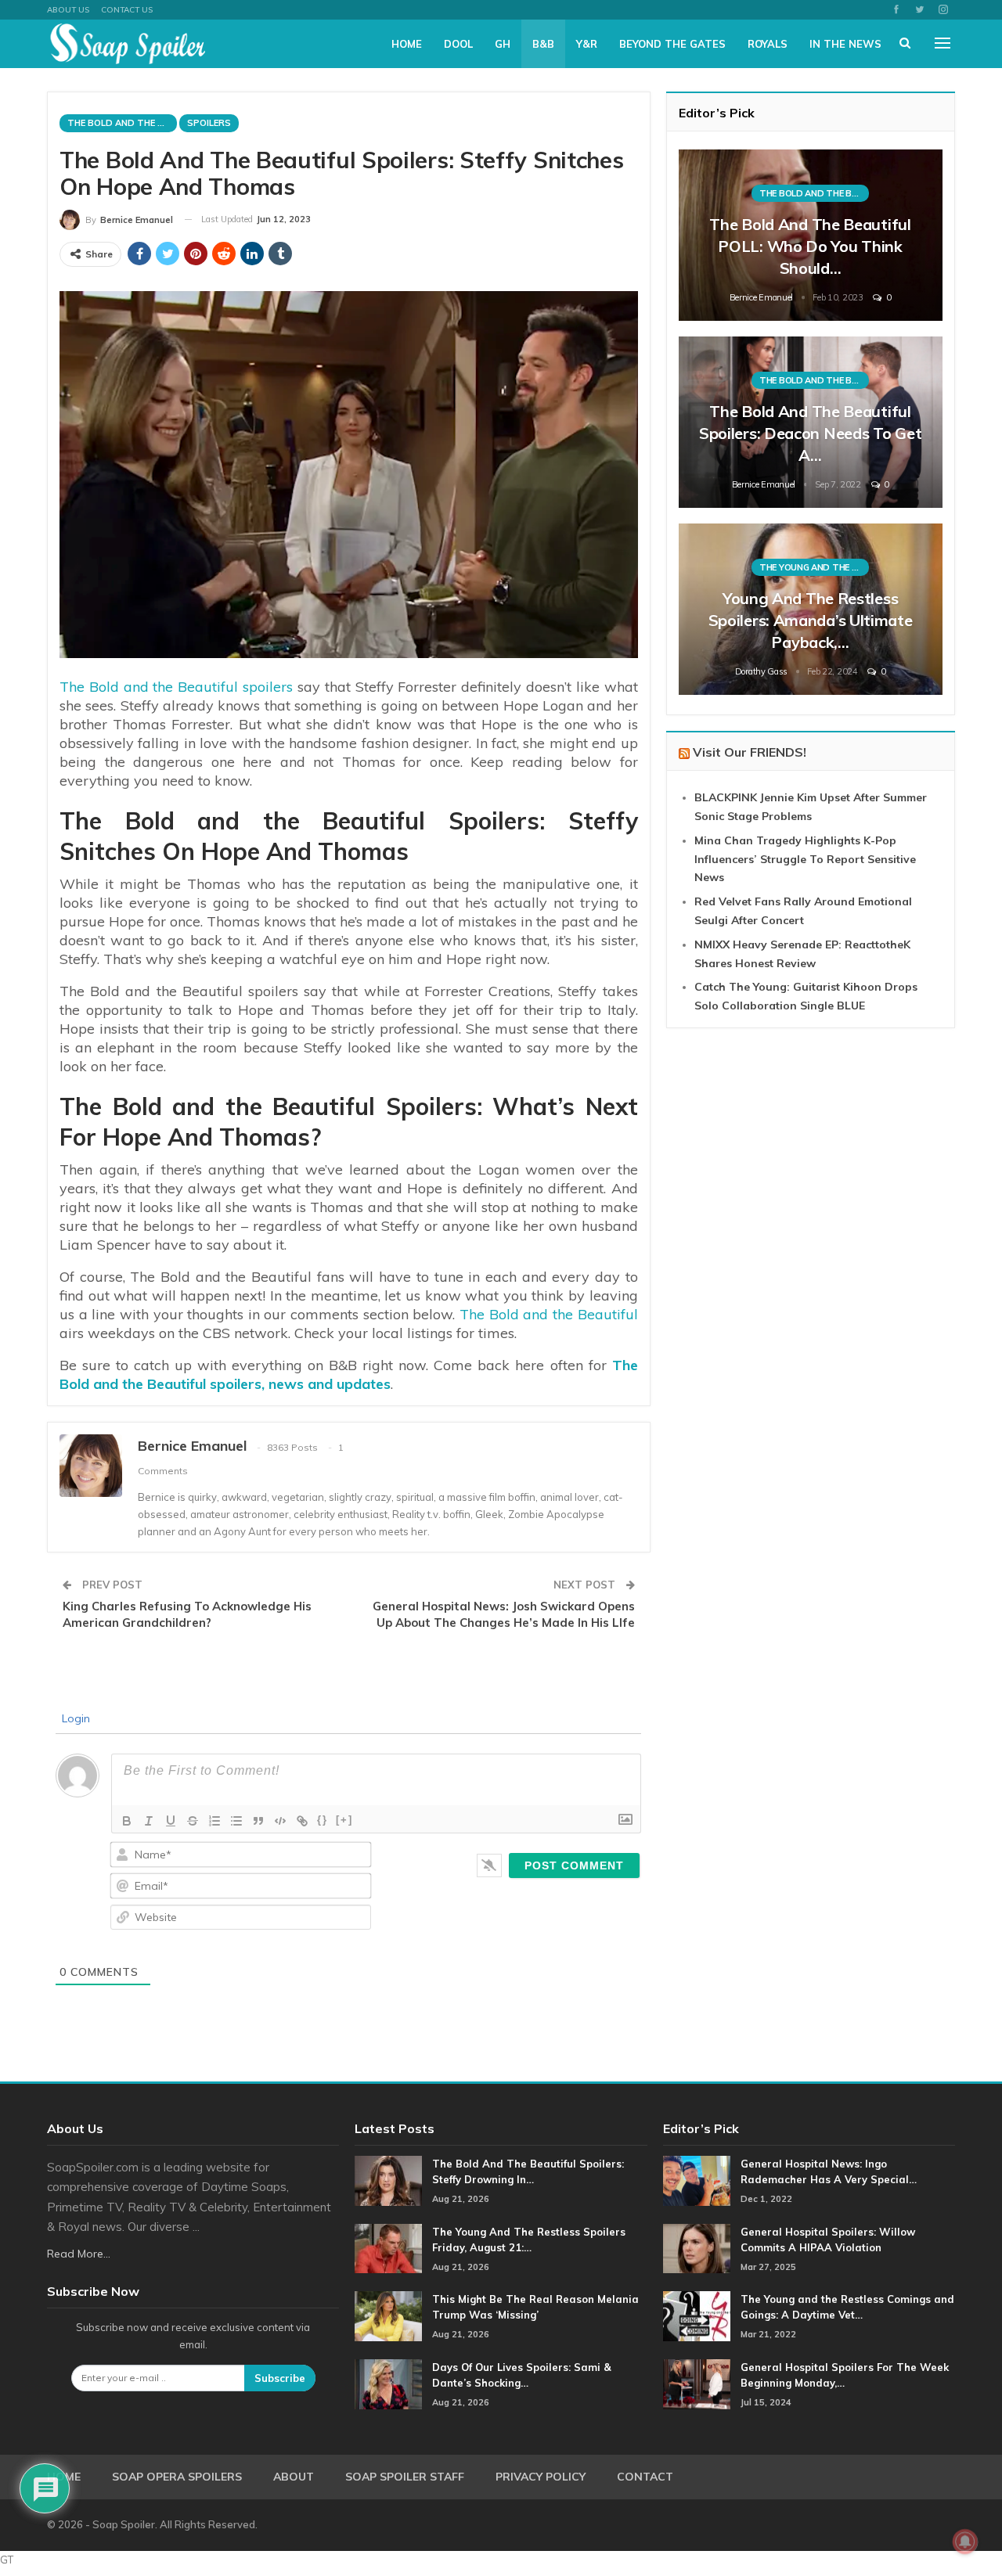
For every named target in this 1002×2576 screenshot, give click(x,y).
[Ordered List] (214, 1821)
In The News (845, 44)
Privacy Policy (541, 2477)
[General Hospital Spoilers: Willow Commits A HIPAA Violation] (697, 2249)
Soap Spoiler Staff (405, 2477)
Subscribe (280, 2378)
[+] (344, 1820)
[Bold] (127, 1821)
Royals (768, 44)
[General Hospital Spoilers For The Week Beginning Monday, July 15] (697, 2384)
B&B (543, 44)
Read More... (79, 2254)
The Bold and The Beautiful (122, 123)
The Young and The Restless (814, 567)
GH (503, 44)
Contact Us (127, 10)
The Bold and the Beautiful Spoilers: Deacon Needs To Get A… (810, 433)
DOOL (458, 44)
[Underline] (171, 1821)
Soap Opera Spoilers (177, 2477)
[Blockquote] (258, 1821)
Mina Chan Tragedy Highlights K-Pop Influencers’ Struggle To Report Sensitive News (805, 859)
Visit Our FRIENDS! (750, 752)
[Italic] (149, 1821)
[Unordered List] (236, 1821)
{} (323, 1820)
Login (74, 1718)
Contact (645, 2477)
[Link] (302, 1821)
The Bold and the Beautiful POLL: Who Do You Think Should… (810, 246)
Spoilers (209, 123)
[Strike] (193, 1821)
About (294, 2477)
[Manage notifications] (965, 2542)
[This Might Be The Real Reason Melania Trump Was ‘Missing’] (388, 2316)
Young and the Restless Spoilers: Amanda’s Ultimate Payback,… (811, 620)
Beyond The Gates (672, 44)
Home (407, 44)
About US (68, 10)
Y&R (587, 44)
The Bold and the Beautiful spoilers (176, 687)
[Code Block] (280, 1821)
